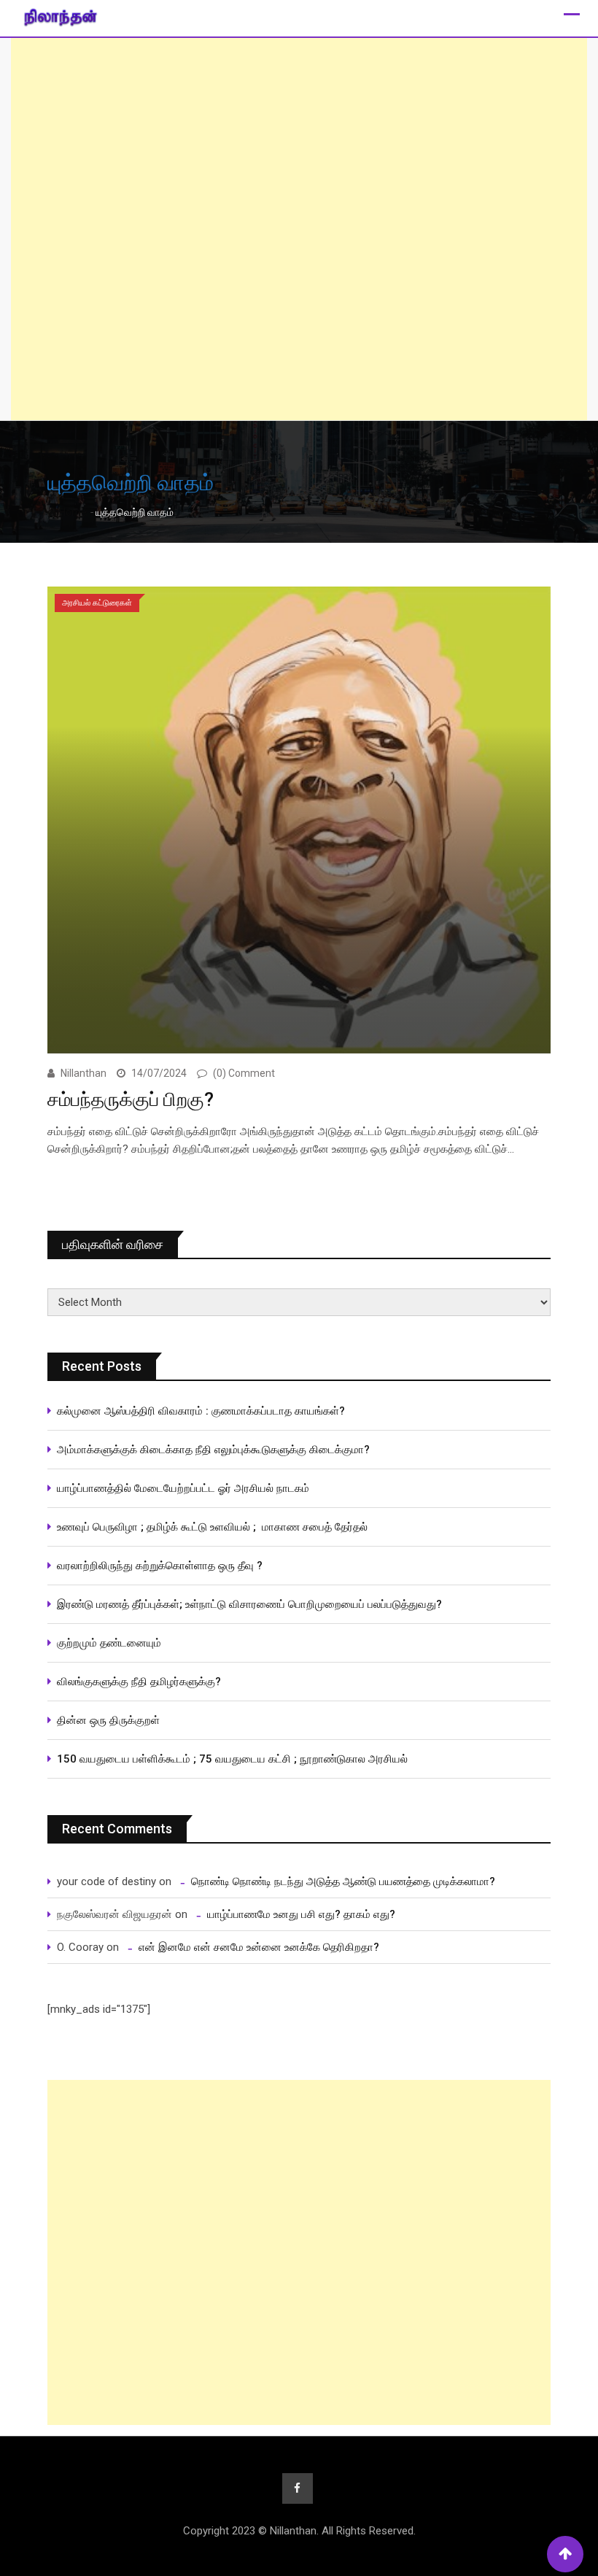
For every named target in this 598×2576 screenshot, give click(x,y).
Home (72, 512)
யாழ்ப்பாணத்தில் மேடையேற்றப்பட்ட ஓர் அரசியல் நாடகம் (183, 1488)
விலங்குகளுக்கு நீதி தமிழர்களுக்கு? (139, 1682)
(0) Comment (244, 1073)
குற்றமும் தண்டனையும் (109, 1643)
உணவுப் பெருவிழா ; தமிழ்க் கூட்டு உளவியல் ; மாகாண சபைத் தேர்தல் (214, 1527)
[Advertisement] (299, 229)
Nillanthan (84, 1073)
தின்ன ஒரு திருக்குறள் (108, 1720)
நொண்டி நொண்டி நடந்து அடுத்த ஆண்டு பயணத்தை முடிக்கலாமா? (343, 1881)
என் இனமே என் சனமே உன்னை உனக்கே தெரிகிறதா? (259, 1947)
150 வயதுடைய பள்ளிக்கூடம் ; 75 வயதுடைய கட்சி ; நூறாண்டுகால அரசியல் (232, 1759)
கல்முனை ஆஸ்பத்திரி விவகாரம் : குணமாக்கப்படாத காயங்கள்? (201, 1411)
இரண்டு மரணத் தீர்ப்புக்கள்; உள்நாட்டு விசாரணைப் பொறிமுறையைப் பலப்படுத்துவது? (249, 1604)
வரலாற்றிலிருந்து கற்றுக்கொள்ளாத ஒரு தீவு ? (160, 1566)
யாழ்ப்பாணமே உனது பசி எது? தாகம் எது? (301, 1914)
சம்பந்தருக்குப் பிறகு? (131, 1099)
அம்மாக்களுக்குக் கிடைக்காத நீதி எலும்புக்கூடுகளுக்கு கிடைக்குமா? (213, 1450)
